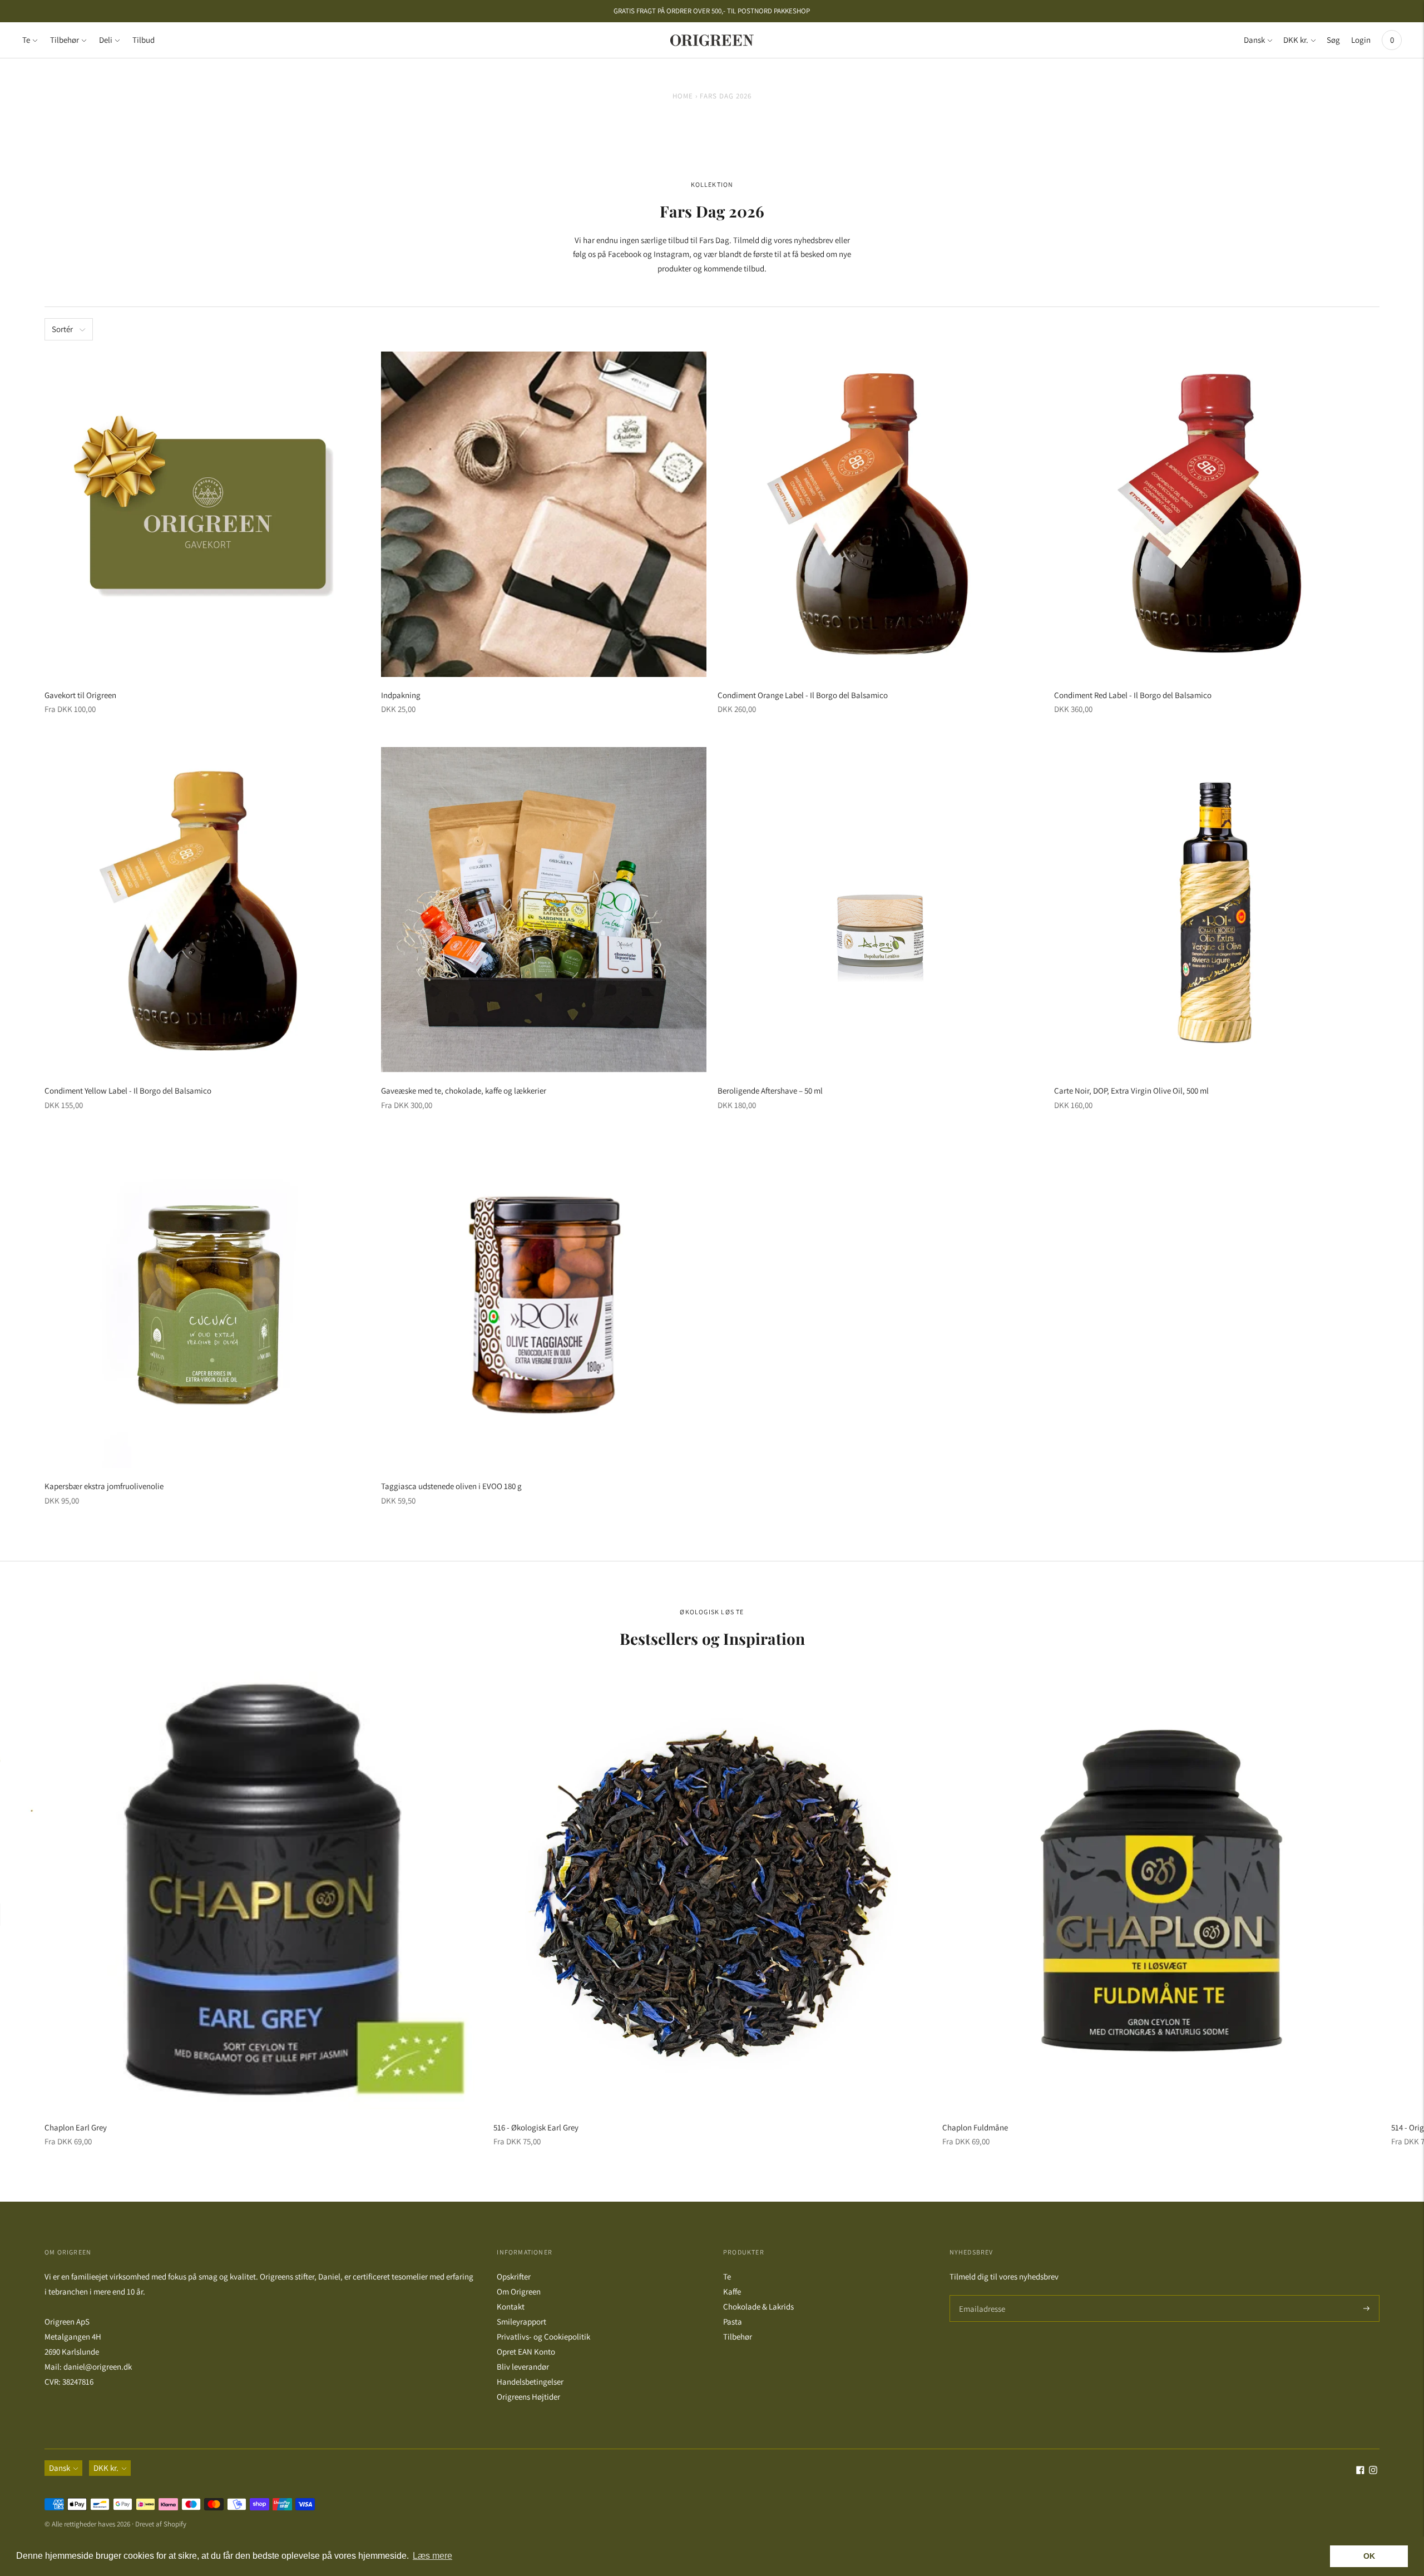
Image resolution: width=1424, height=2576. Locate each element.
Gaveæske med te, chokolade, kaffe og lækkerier (464, 1091)
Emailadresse (980, 2295)
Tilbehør (65, 40)
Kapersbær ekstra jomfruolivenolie (104, 1486)
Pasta (733, 2322)
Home (683, 96)
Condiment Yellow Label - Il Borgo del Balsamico (128, 1091)
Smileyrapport (521, 2322)
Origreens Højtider (528, 2397)
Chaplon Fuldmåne (975, 2127)
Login (1361, 40)
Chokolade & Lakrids (758, 2306)
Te (26, 40)
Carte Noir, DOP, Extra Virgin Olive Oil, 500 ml (1131, 1091)
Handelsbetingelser (530, 2382)
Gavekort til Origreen (80, 695)
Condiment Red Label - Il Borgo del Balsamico (1133, 695)
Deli (106, 40)
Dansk (1254, 40)
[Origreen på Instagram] (1373, 2471)
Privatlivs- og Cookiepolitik (543, 2337)
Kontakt (511, 2306)
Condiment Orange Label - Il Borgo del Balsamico (803, 695)
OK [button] (1369, 2556)
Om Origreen (519, 2291)
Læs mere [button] (432, 2556)
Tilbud (144, 40)
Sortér (62, 329)
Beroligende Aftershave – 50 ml (770, 1091)
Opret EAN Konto (526, 2352)
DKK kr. (1296, 40)
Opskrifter (514, 2276)
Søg (1333, 40)
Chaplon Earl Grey (76, 2127)
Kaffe (732, 2291)
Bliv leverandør (523, 2367)
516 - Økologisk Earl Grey (536, 2127)
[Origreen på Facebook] (1360, 2471)
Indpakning (401, 695)
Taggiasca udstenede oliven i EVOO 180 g (451, 1486)
